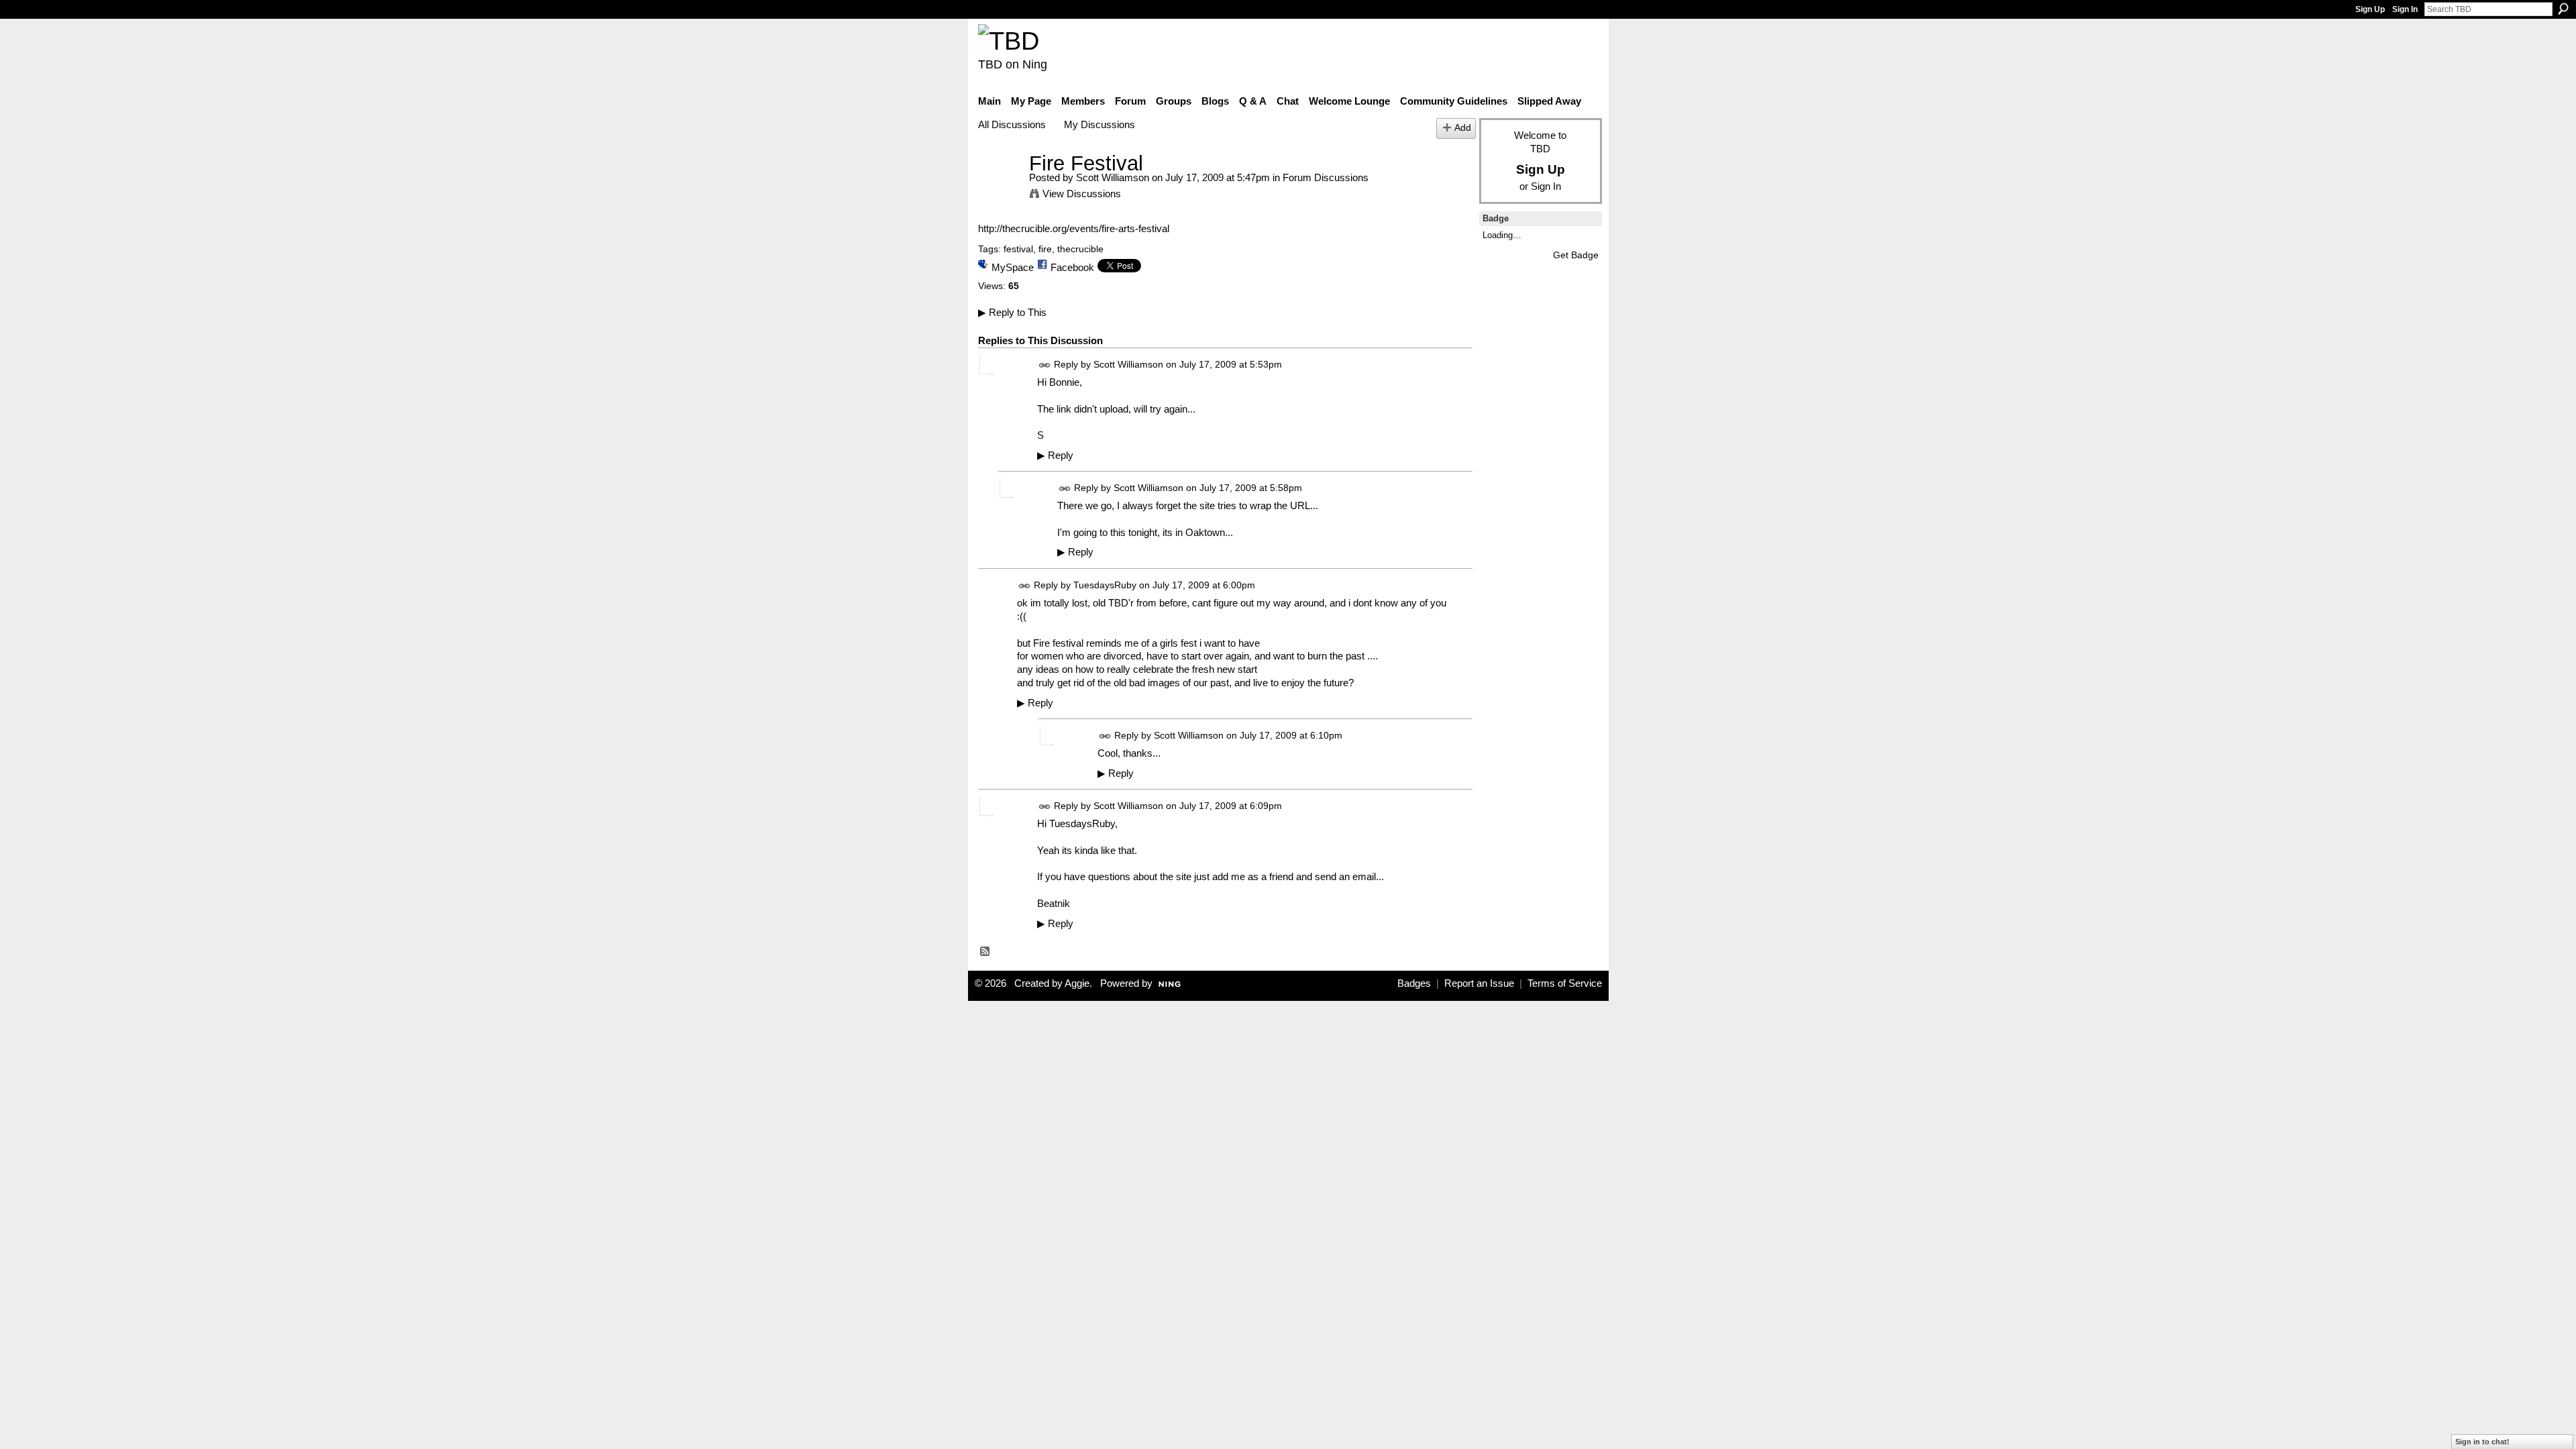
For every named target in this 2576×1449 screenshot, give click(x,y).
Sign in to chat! (2482, 1442)
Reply (1055, 455)
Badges (1414, 983)
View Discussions (1082, 194)
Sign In (2405, 9)
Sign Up (2370, 9)
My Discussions (1099, 124)
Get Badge (1576, 255)
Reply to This (1012, 312)
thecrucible (1080, 249)
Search (2563, 9)
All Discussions (1012, 124)
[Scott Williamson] (1000, 188)
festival (1018, 249)
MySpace (1013, 267)
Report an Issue (1479, 983)
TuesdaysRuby (1105, 585)
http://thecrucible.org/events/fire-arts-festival (1074, 228)
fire (1045, 249)
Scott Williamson (1113, 177)
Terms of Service (1565, 983)
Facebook (1072, 267)
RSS (985, 952)
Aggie (1077, 983)
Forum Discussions (1326, 177)
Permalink (1045, 365)
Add (1463, 128)
